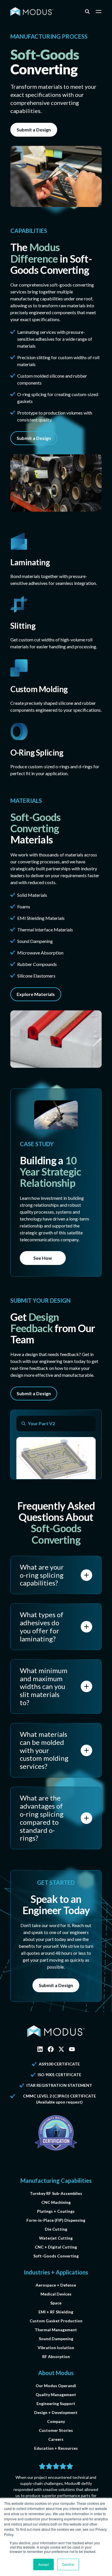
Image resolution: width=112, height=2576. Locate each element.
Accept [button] (44, 2564)
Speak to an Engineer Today (56, 1904)
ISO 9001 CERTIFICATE (59, 2075)
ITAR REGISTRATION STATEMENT (59, 2085)
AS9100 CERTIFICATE (59, 2064)
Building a (51, 1172)
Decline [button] (68, 2564)
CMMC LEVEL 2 (37, 2096)
